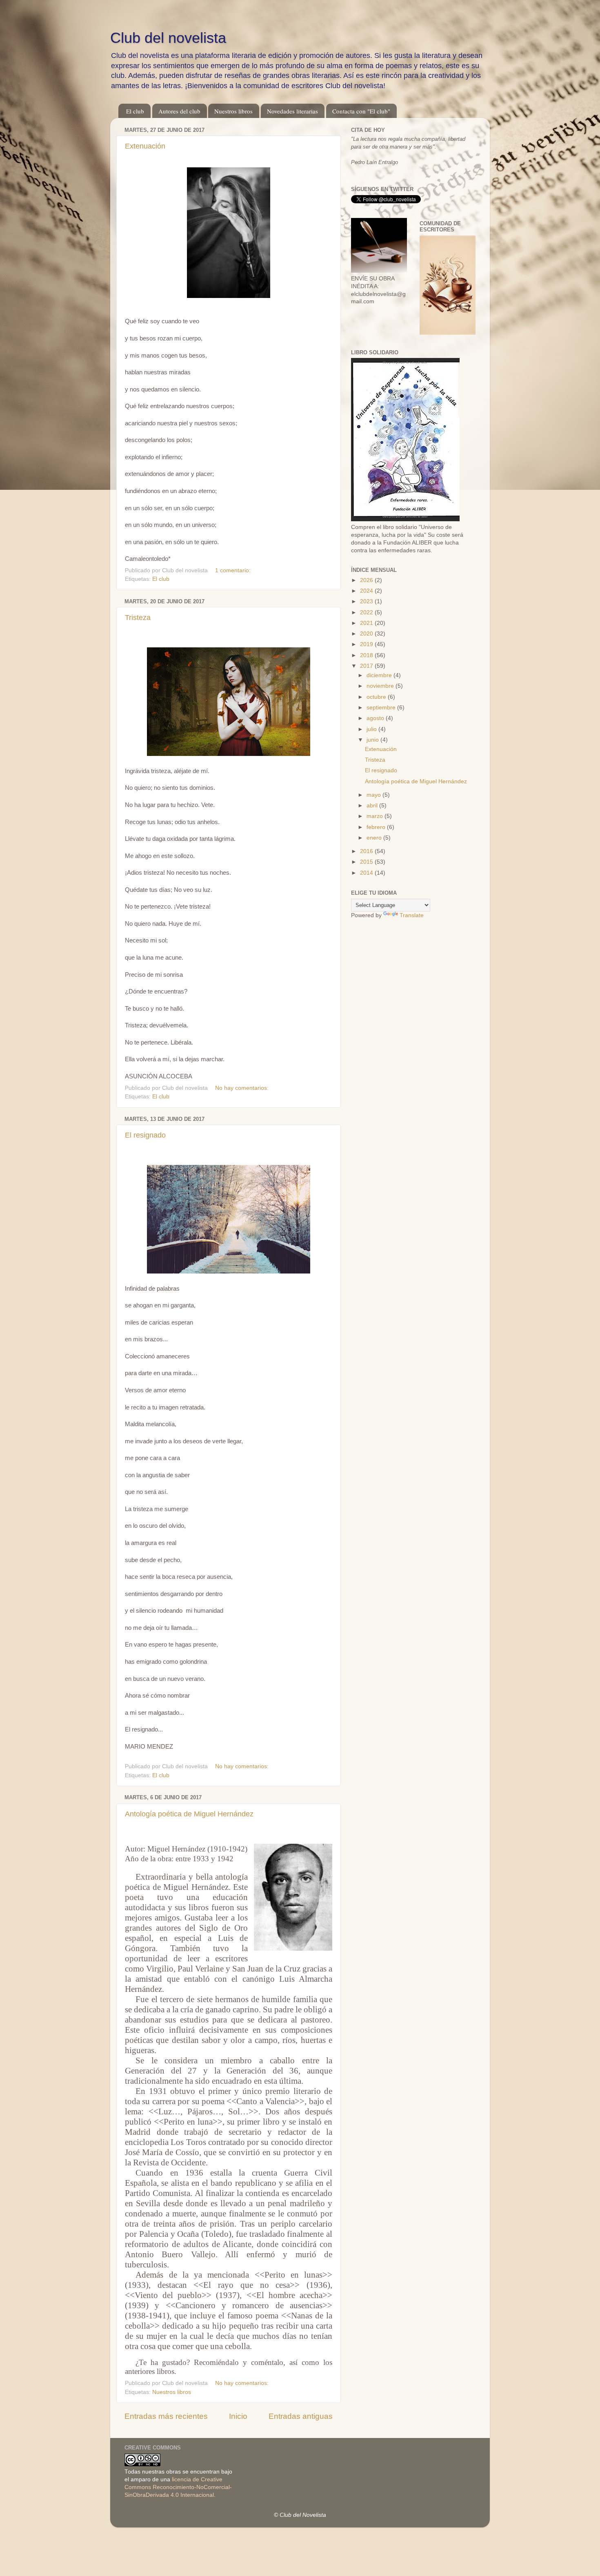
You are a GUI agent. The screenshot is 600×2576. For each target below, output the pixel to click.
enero (375, 838)
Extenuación (145, 146)
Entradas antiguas (301, 2416)
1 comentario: (234, 570)
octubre (377, 697)
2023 (367, 601)
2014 (367, 873)
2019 (367, 644)
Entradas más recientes (166, 2416)
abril (373, 806)
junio (373, 740)
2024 (367, 591)
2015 (367, 862)
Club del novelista (168, 38)
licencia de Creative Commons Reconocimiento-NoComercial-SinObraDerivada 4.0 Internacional (178, 2487)
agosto (376, 718)
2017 (367, 666)
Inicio (238, 2416)
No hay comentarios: (243, 1088)
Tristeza (138, 618)
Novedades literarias (292, 111)
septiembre (382, 708)
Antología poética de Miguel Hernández (189, 1814)
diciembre (380, 675)
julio (372, 729)
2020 (367, 634)
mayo (374, 795)
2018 (367, 655)
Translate (412, 915)
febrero (377, 827)
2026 (367, 580)
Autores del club (179, 111)
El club (135, 111)
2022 (367, 612)
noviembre (381, 686)
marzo (376, 816)
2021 (367, 623)
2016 (367, 851)
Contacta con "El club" (361, 111)
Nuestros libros (233, 111)
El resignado (145, 1135)
